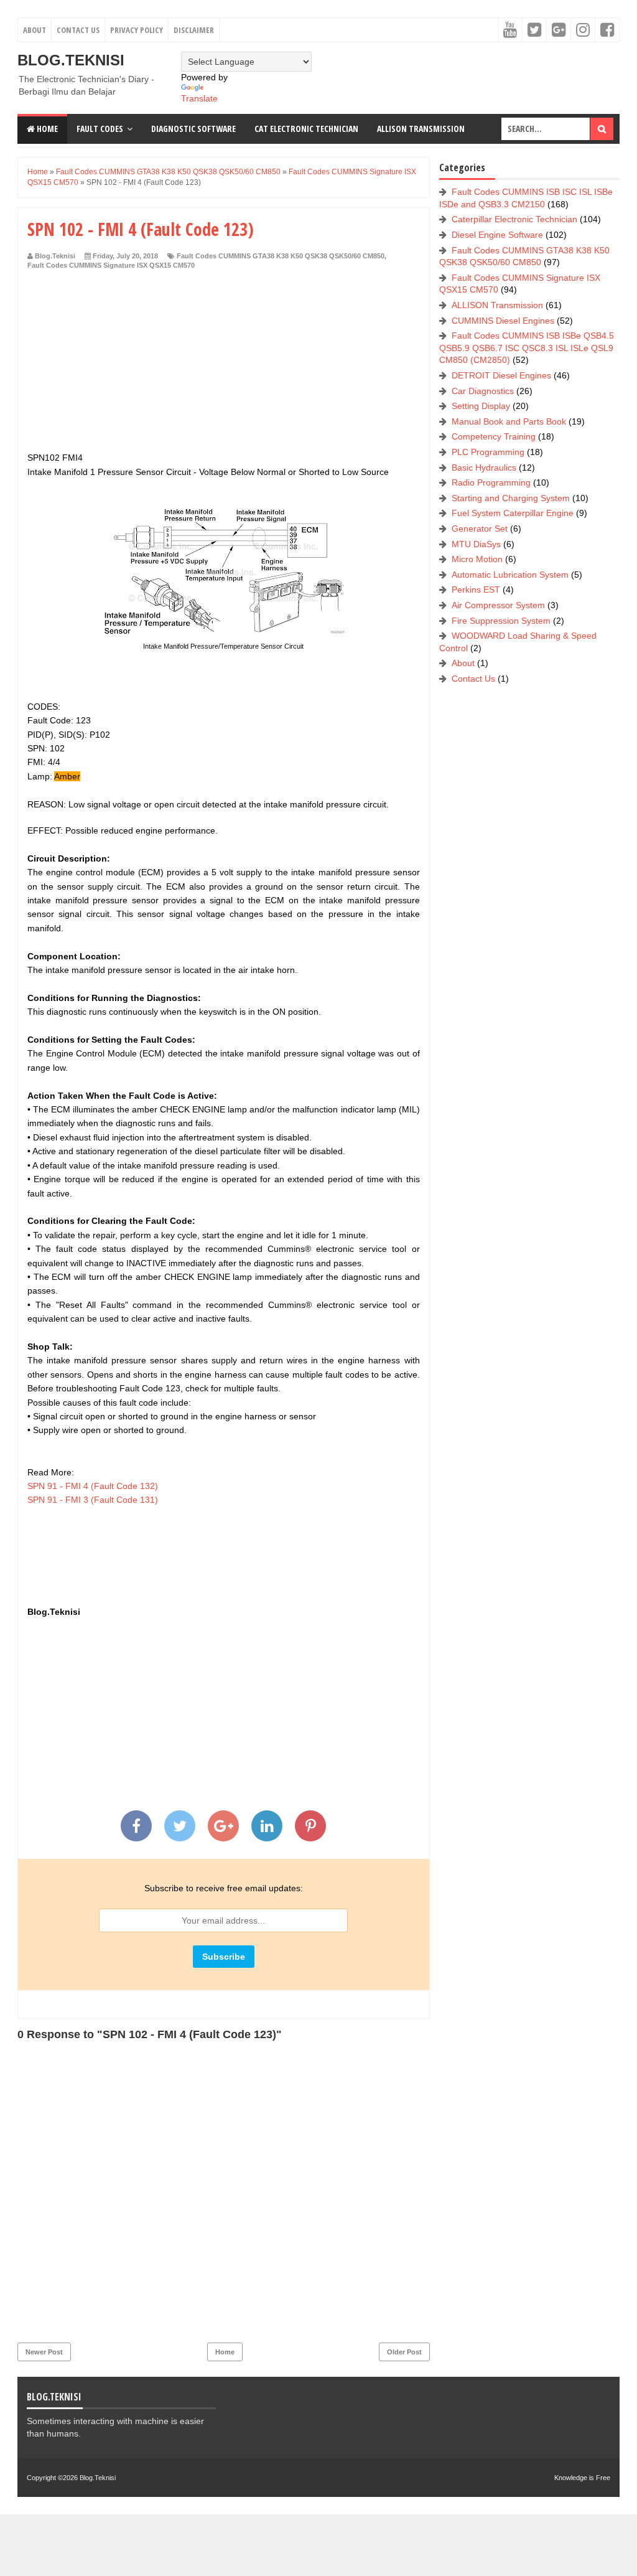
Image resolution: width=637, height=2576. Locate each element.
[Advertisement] (224, 364)
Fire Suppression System (501, 621)
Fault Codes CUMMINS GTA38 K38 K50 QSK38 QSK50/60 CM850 (281, 256)
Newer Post (44, 2352)
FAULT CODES (100, 129)
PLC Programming (488, 452)
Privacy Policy (137, 30)
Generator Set (480, 529)
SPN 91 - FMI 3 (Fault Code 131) (93, 1500)
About (35, 30)
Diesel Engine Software (497, 235)
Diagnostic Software (193, 129)
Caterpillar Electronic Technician (514, 219)
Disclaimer (194, 30)
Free (603, 2478)
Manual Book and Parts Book (509, 421)
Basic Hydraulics (484, 468)
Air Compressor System (498, 605)
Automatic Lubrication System (510, 575)
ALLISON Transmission (497, 305)
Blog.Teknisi (71, 60)
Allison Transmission (421, 129)
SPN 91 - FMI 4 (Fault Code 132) (93, 1486)
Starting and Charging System (511, 498)
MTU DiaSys (476, 544)
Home (46, 129)
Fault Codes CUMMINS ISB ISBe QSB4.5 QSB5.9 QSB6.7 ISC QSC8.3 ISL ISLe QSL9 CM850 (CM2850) (527, 348)
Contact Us (78, 30)
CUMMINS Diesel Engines (503, 321)
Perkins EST (476, 590)
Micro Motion (477, 559)
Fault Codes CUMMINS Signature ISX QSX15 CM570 (111, 265)
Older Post (404, 2352)
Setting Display (481, 406)
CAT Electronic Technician (306, 129)
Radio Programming (491, 482)
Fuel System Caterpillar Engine (513, 513)
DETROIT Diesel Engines (501, 375)
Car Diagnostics (483, 391)
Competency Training (494, 436)
